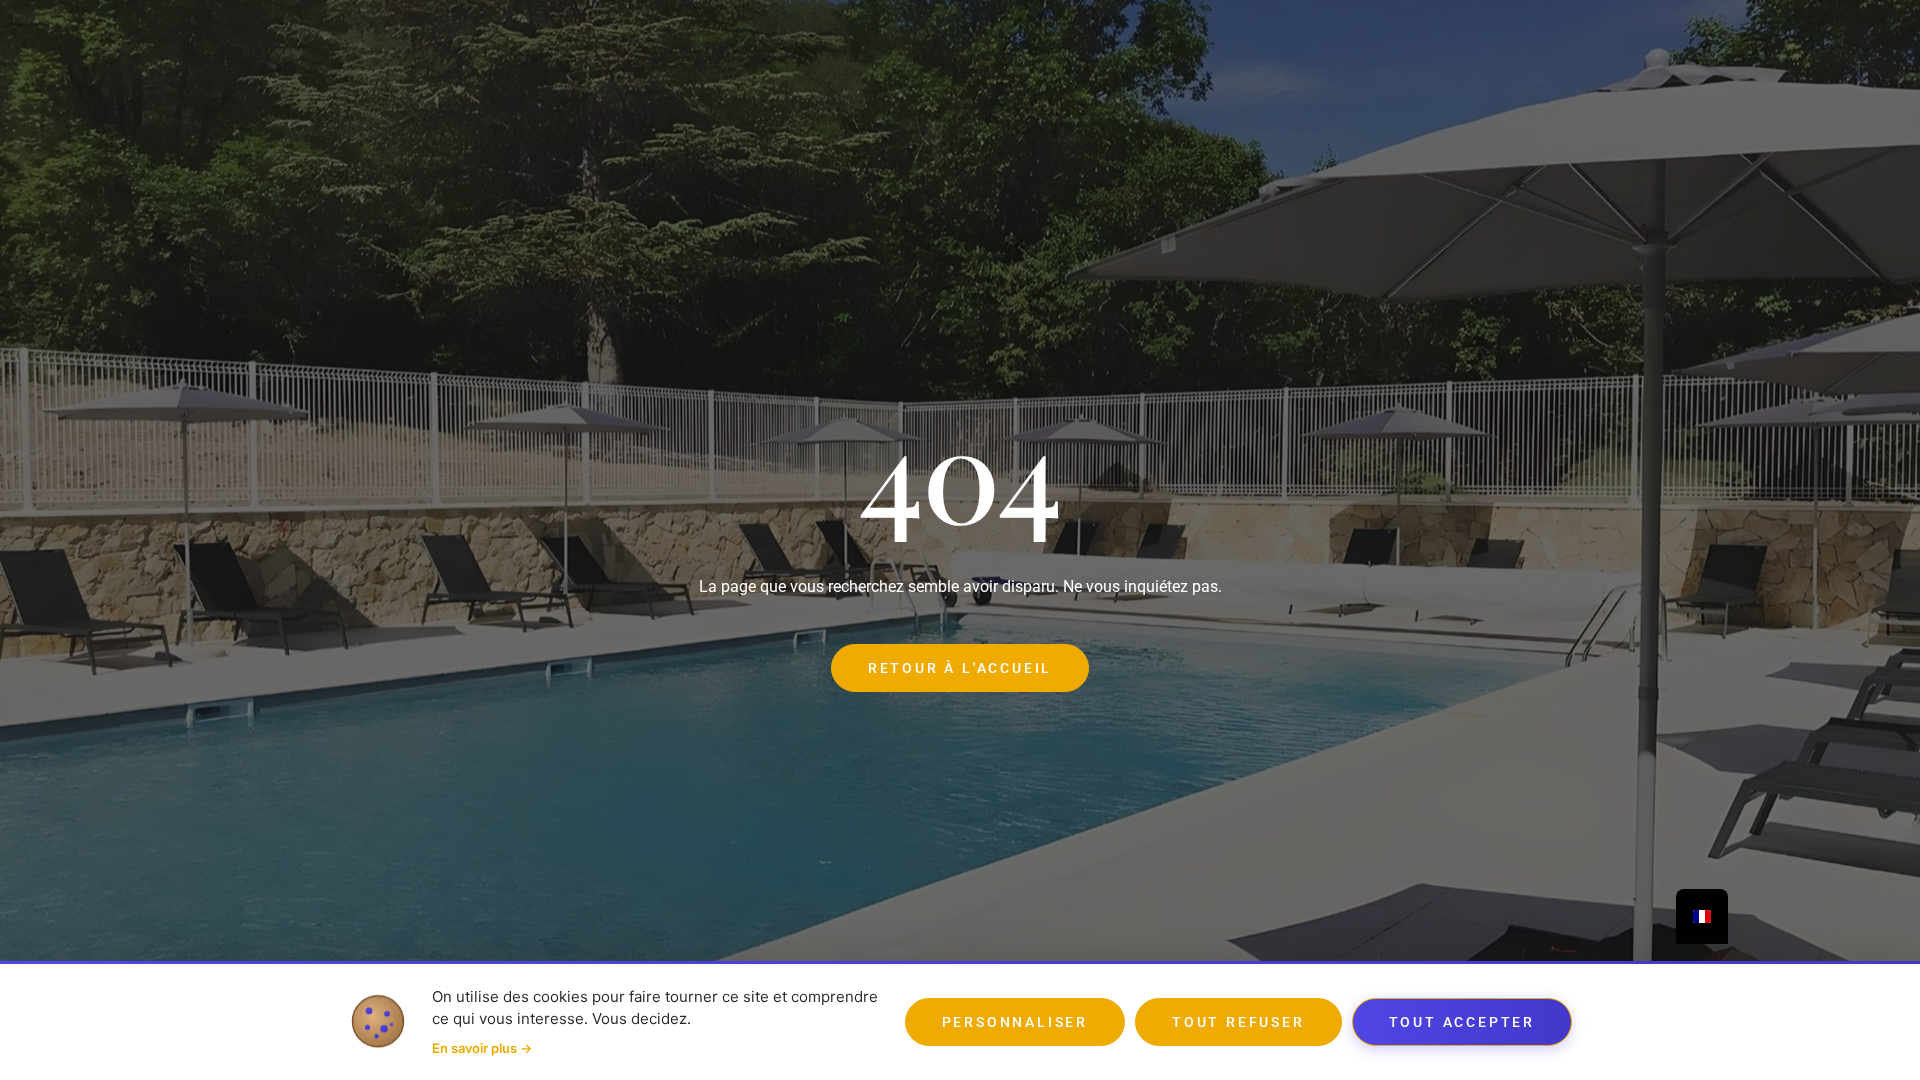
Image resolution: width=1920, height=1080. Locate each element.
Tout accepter (1462, 1022)
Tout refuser (1238, 1022)
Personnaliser (1015, 1022)
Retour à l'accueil (960, 668)
